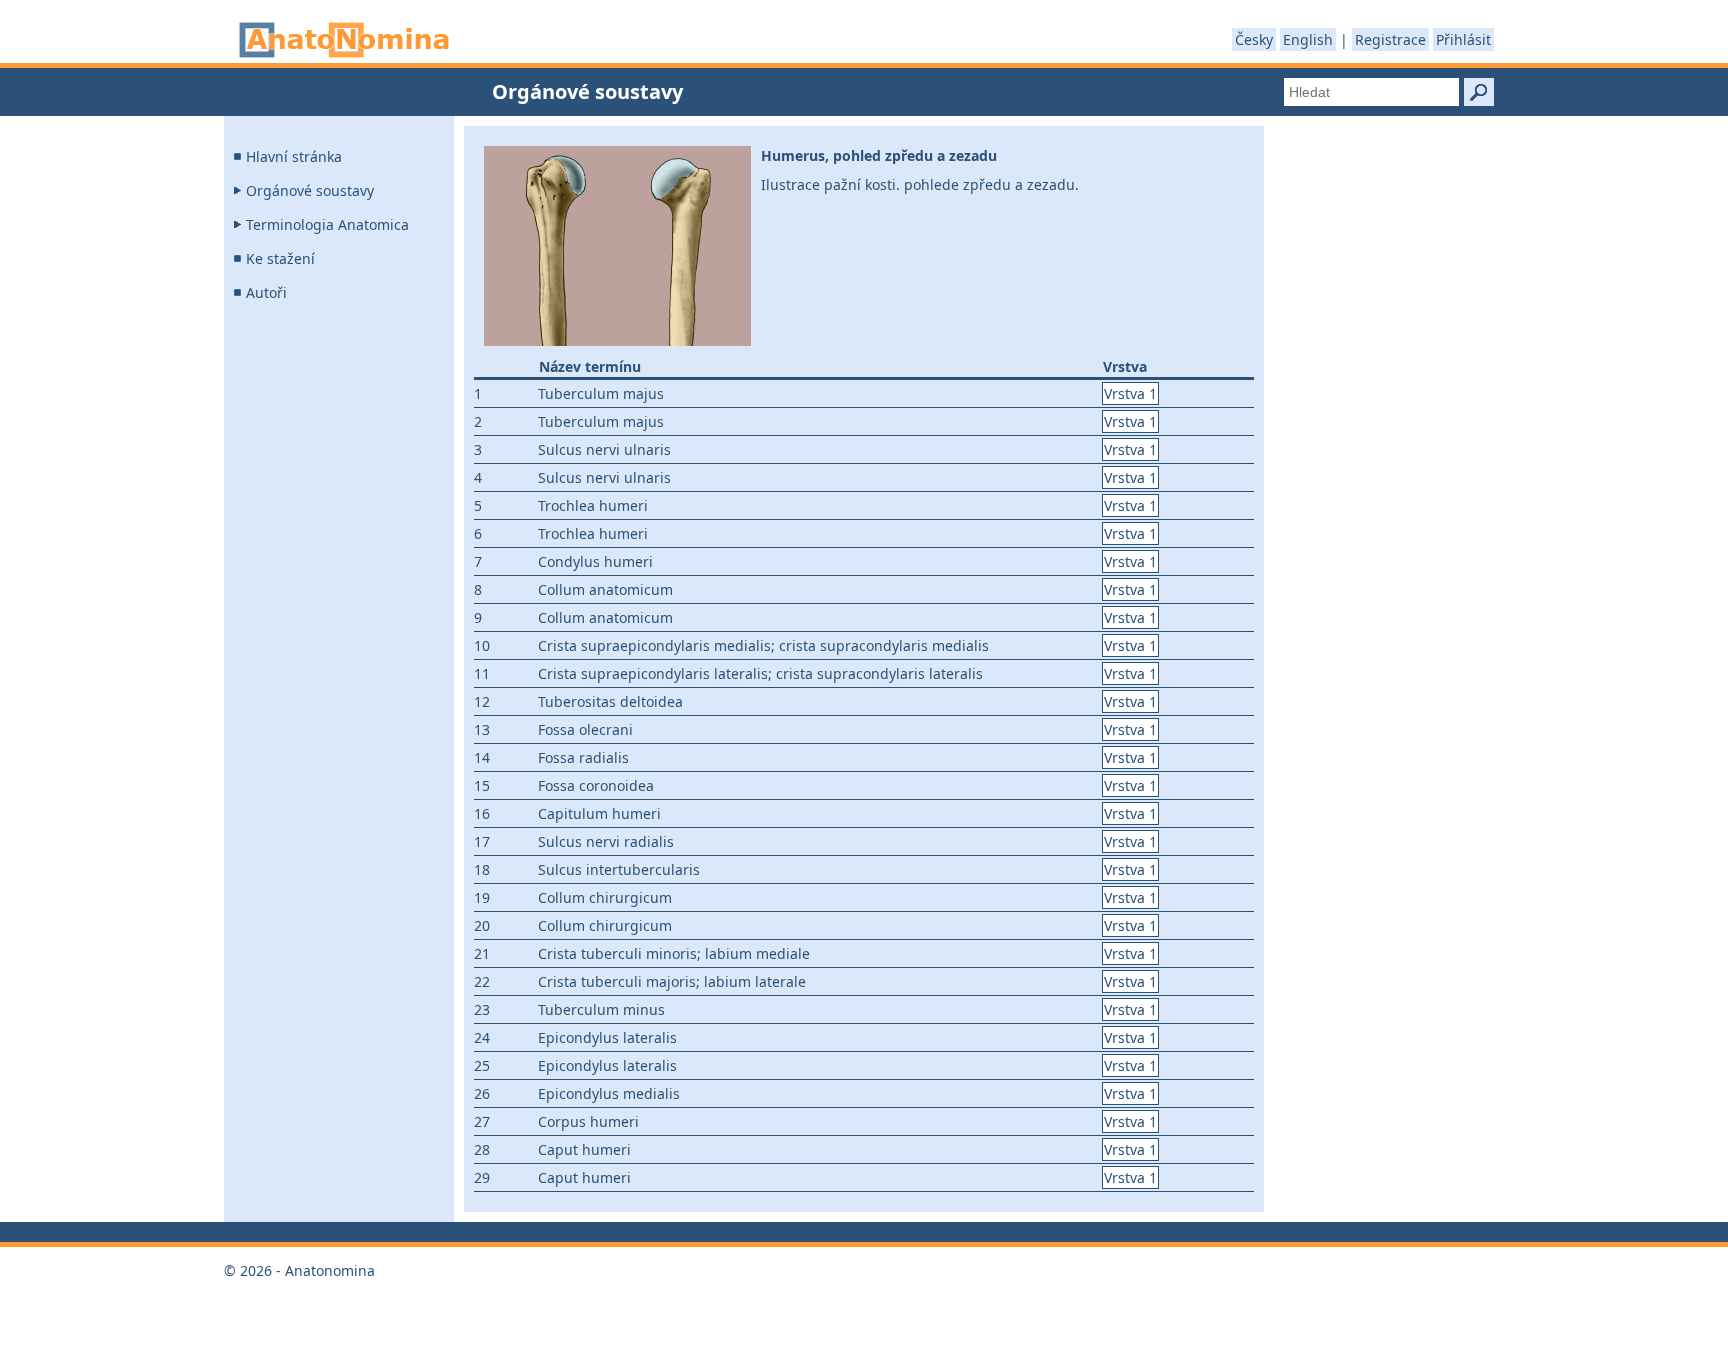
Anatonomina (344, 40)
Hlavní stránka (294, 156)
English (1308, 39)
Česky (1254, 39)
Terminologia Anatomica (327, 224)
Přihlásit (1463, 39)
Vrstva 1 (1130, 393)
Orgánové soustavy (310, 190)
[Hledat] (1479, 92)
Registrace (1390, 39)
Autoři (266, 292)
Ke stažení (280, 258)
